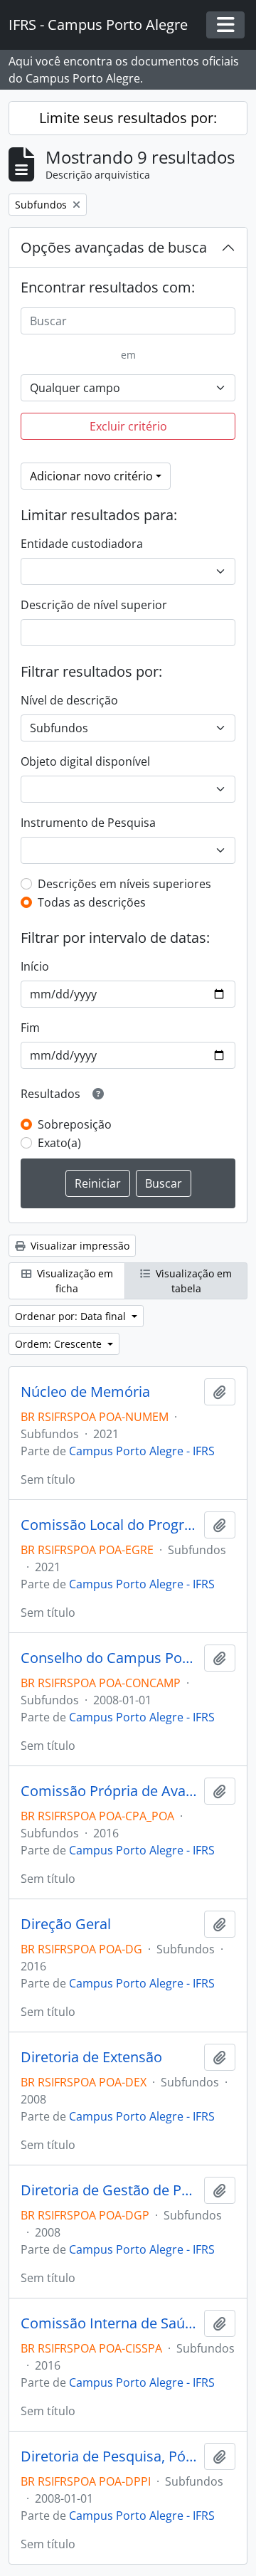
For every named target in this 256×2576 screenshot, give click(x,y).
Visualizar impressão (79, 1246)
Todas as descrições (92, 902)
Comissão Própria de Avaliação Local (110, 1791)
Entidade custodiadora (82, 544)
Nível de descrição (69, 700)
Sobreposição (75, 1124)
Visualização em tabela (192, 1281)
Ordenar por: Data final (72, 1316)
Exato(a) (59, 1143)
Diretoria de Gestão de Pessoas (110, 2190)
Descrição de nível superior (94, 605)
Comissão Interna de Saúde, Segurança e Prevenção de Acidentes (110, 2323)
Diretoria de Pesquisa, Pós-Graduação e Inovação (110, 2456)
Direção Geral (66, 1924)
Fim (30, 1028)
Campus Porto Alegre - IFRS (142, 1451)
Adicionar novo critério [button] (91, 476)
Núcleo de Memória (85, 1392)
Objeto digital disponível (85, 761)
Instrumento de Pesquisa (88, 823)
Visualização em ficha (74, 1281)
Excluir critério (128, 426)
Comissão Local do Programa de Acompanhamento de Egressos (110, 1525)
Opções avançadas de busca (114, 247)
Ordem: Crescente (60, 1344)
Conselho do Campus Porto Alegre (110, 1658)
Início (35, 966)
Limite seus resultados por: (128, 118)
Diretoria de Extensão (91, 2057)
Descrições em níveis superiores (124, 884)
